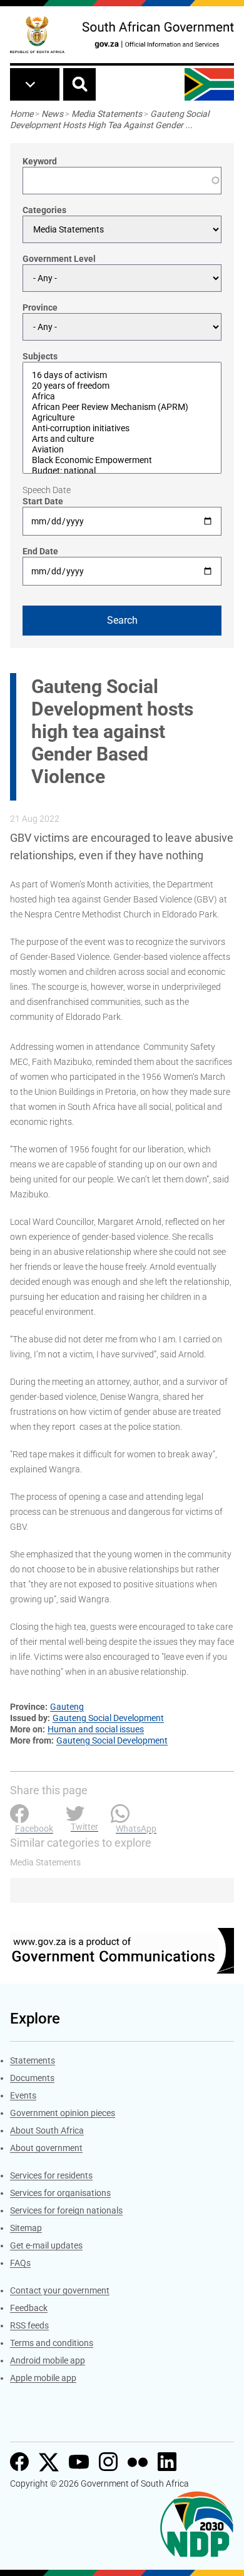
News (52, 114)
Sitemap (26, 2228)
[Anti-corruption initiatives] (122, 428)
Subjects (40, 356)
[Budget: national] (122, 471)
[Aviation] (122, 450)
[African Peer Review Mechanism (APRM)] (122, 407)
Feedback (29, 2308)
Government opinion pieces (63, 2113)
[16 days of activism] (122, 375)
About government (46, 2148)
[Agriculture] (122, 418)
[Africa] (122, 397)
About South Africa (47, 2130)
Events (23, 2095)
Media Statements (107, 114)
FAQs (20, 2263)
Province (40, 307)
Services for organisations (60, 2193)
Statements (33, 2060)
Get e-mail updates (46, 2245)
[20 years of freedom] (122, 386)
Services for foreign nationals (66, 2210)
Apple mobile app (43, 2378)
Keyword (40, 161)
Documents (32, 2078)
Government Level (59, 259)
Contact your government (60, 2290)
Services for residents (51, 2175)
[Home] (37, 35)
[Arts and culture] (122, 439)
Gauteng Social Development (108, 1718)
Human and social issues (96, 1729)
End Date (40, 551)
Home (22, 114)
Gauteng (67, 1707)
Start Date (43, 501)
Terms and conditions (52, 2343)
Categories (44, 210)
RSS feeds (29, 2325)
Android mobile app (48, 2360)
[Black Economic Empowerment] (122, 460)
